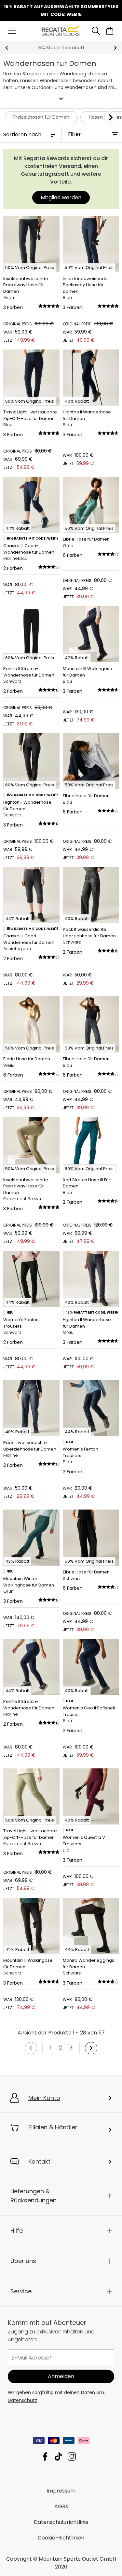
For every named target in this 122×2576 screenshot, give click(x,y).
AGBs (61, 2506)
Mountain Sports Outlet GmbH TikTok (58, 2457)
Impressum (61, 2491)
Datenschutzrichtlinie (61, 2522)
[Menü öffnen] (12, 31)
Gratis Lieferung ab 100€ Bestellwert (61, 48)
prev (7, 48)
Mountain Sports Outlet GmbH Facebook (45, 2457)
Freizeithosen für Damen (41, 117)
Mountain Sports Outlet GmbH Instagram (72, 2457)
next (115, 48)
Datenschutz (22, 2400)
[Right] (111, 117)
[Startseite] (61, 30)
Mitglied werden (61, 197)
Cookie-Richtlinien (61, 2538)
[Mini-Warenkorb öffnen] (110, 31)
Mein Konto (44, 2098)
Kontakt (39, 2161)
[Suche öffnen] (96, 31)
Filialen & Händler (53, 2127)
